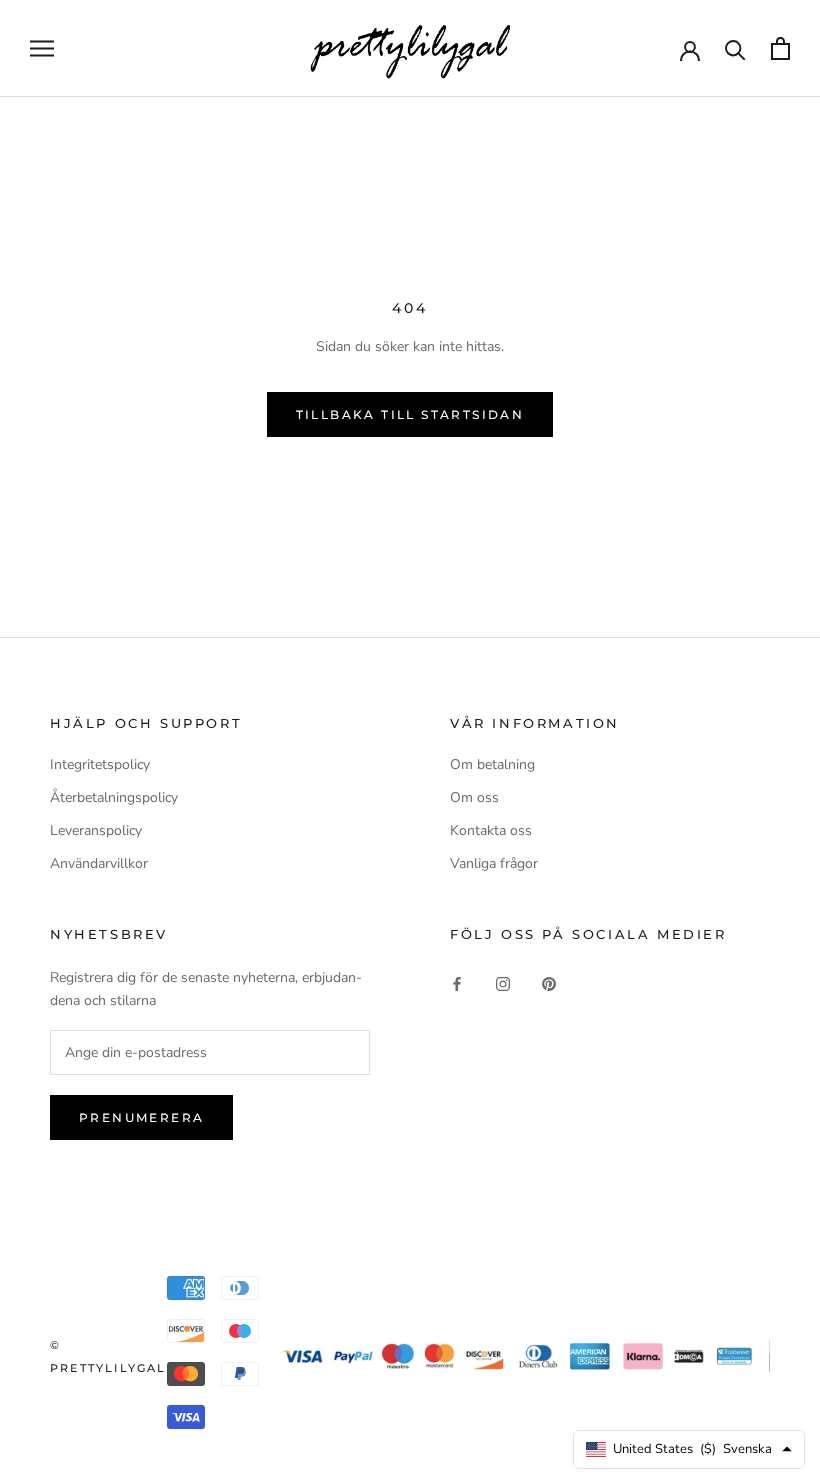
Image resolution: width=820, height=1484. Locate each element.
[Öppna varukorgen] (780, 48)
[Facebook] (457, 983)
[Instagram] (503, 983)
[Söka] (735, 48)
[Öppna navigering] (42, 48)
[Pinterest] (549, 983)
